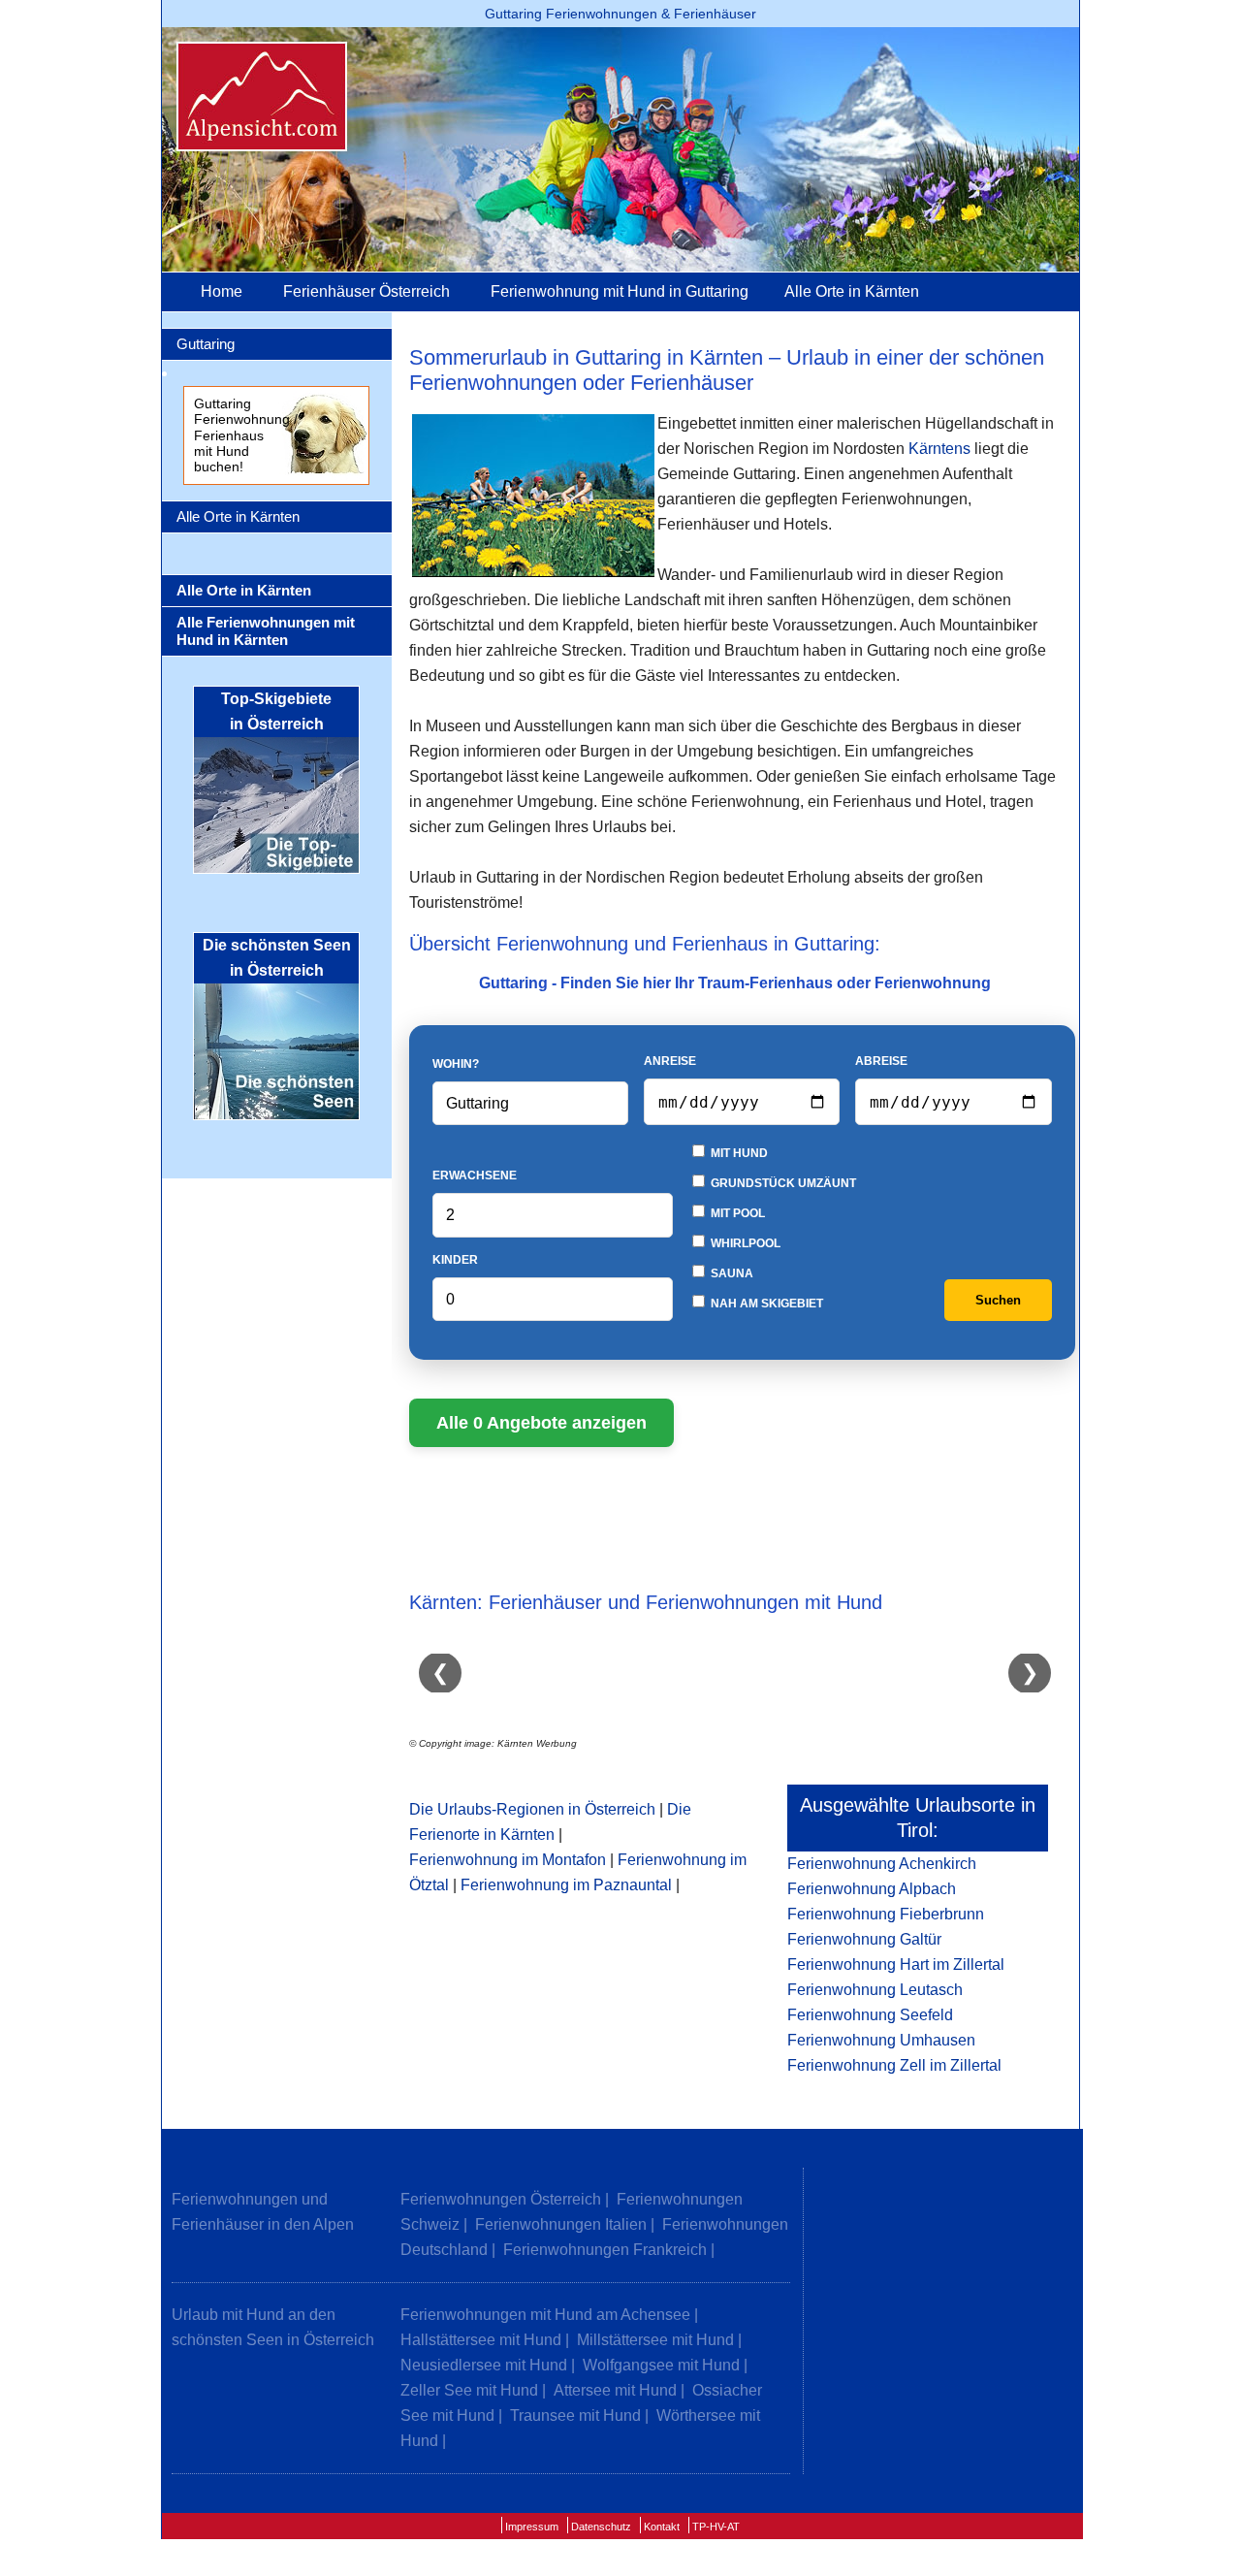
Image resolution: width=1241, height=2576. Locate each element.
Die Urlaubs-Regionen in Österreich (532, 1809)
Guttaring (206, 344)
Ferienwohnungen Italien (561, 2224)
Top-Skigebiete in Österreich (276, 711)
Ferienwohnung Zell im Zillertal (894, 2065)
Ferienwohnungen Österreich (501, 2199)
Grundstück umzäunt (782, 1183)
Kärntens (939, 449)
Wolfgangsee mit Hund (661, 2365)
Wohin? (456, 1064)
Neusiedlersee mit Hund (484, 2365)
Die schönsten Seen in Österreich (277, 958)
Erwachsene (475, 1175)
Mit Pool (736, 1213)
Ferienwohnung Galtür (864, 1939)
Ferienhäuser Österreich (366, 291)
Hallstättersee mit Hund (481, 2340)
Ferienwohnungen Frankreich (605, 2250)
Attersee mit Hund (615, 2390)
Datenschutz (601, 2527)
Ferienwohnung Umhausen (881, 2040)
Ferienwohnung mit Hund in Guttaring (620, 291)
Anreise (670, 1061)
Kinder (455, 1260)
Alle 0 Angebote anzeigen (541, 1423)
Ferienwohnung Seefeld (870, 2015)
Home (222, 291)
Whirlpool (744, 1243)
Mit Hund (738, 1153)
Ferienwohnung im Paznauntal (566, 1885)
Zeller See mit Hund (469, 2390)
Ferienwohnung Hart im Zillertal (896, 1964)
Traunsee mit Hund (575, 2415)
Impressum (532, 2527)
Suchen (998, 1300)
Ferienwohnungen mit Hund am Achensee (545, 2315)
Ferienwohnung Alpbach (872, 1889)
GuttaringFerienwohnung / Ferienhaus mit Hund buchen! (246, 435)
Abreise (881, 1061)
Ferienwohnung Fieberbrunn (886, 1914)
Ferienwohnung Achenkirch (882, 1864)
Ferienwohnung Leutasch (875, 1990)
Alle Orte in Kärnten (852, 291)
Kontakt (662, 2527)
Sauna (731, 1273)
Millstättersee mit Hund (655, 2340)
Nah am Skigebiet (765, 1304)
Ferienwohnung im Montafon (508, 1860)
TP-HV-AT (716, 2527)
